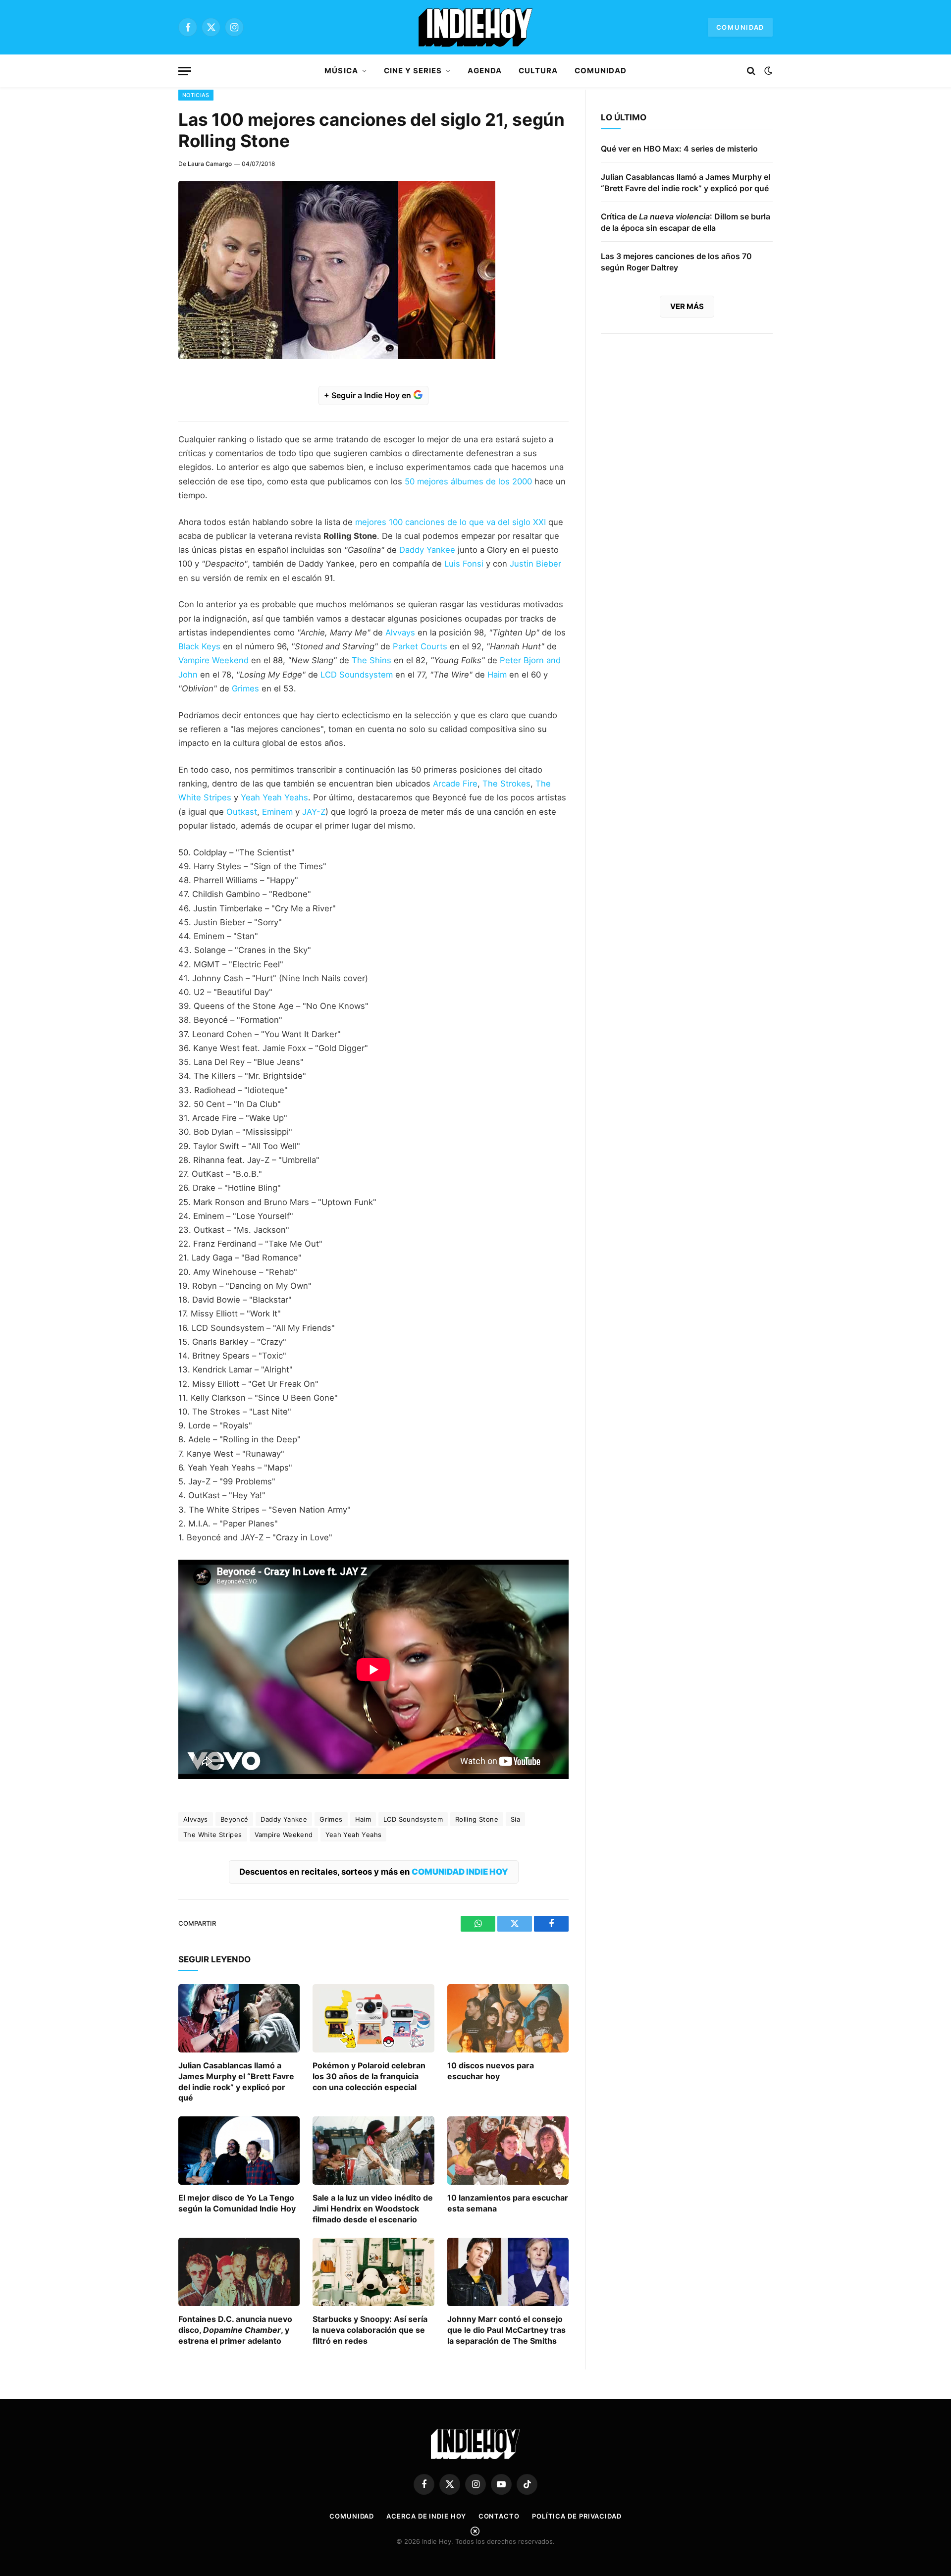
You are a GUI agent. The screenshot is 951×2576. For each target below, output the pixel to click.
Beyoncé (235, 1819)
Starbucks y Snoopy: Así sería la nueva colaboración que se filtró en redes (370, 2330)
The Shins (371, 660)
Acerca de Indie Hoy (426, 2516)
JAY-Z (314, 812)
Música (341, 71)
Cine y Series (413, 71)
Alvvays (399, 632)
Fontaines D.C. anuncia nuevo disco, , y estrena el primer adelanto (235, 2330)
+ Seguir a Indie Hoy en (369, 395)
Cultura (538, 71)
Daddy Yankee (427, 550)
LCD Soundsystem (357, 675)
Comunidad (740, 27)
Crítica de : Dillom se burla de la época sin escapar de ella (686, 222)
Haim (496, 675)
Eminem (277, 812)
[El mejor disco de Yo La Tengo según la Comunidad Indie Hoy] (239, 2151)
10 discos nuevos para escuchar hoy (491, 2071)
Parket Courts (420, 646)
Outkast (242, 812)
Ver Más (687, 306)
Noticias (196, 95)
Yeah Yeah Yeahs (274, 797)
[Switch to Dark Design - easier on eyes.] (767, 71)
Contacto (499, 2516)
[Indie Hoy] (475, 27)
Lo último (624, 117)
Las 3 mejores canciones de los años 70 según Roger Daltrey (676, 262)
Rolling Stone (477, 1819)
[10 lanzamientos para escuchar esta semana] (508, 2151)
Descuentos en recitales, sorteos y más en (374, 1872)
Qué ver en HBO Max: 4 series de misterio (679, 149)
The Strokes (505, 784)
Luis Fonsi (463, 564)
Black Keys (199, 646)
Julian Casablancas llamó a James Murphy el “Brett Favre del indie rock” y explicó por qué (236, 2081)
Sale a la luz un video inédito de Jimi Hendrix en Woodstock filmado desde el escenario (373, 2208)
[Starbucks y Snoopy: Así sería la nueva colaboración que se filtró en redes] (373, 2272)
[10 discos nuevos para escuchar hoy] (508, 2018)
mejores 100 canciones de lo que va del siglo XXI (450, 522)
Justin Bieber (535, 564)
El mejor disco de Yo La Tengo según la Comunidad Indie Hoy (237, 2203)
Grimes (245, 688)
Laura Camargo (210, 164)
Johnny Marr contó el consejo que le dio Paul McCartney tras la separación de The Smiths (506, 2330)
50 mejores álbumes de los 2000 (468, 481)
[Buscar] (751, 71)
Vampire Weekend (213, 660)
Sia (515, 1819)
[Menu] (185, 71)
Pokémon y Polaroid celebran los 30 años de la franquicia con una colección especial (369, 2076)
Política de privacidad (577, 2516)
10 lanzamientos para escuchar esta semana (508, 2203)
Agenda (484, 71)
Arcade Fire (455, 784)
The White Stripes (213, 1835)
